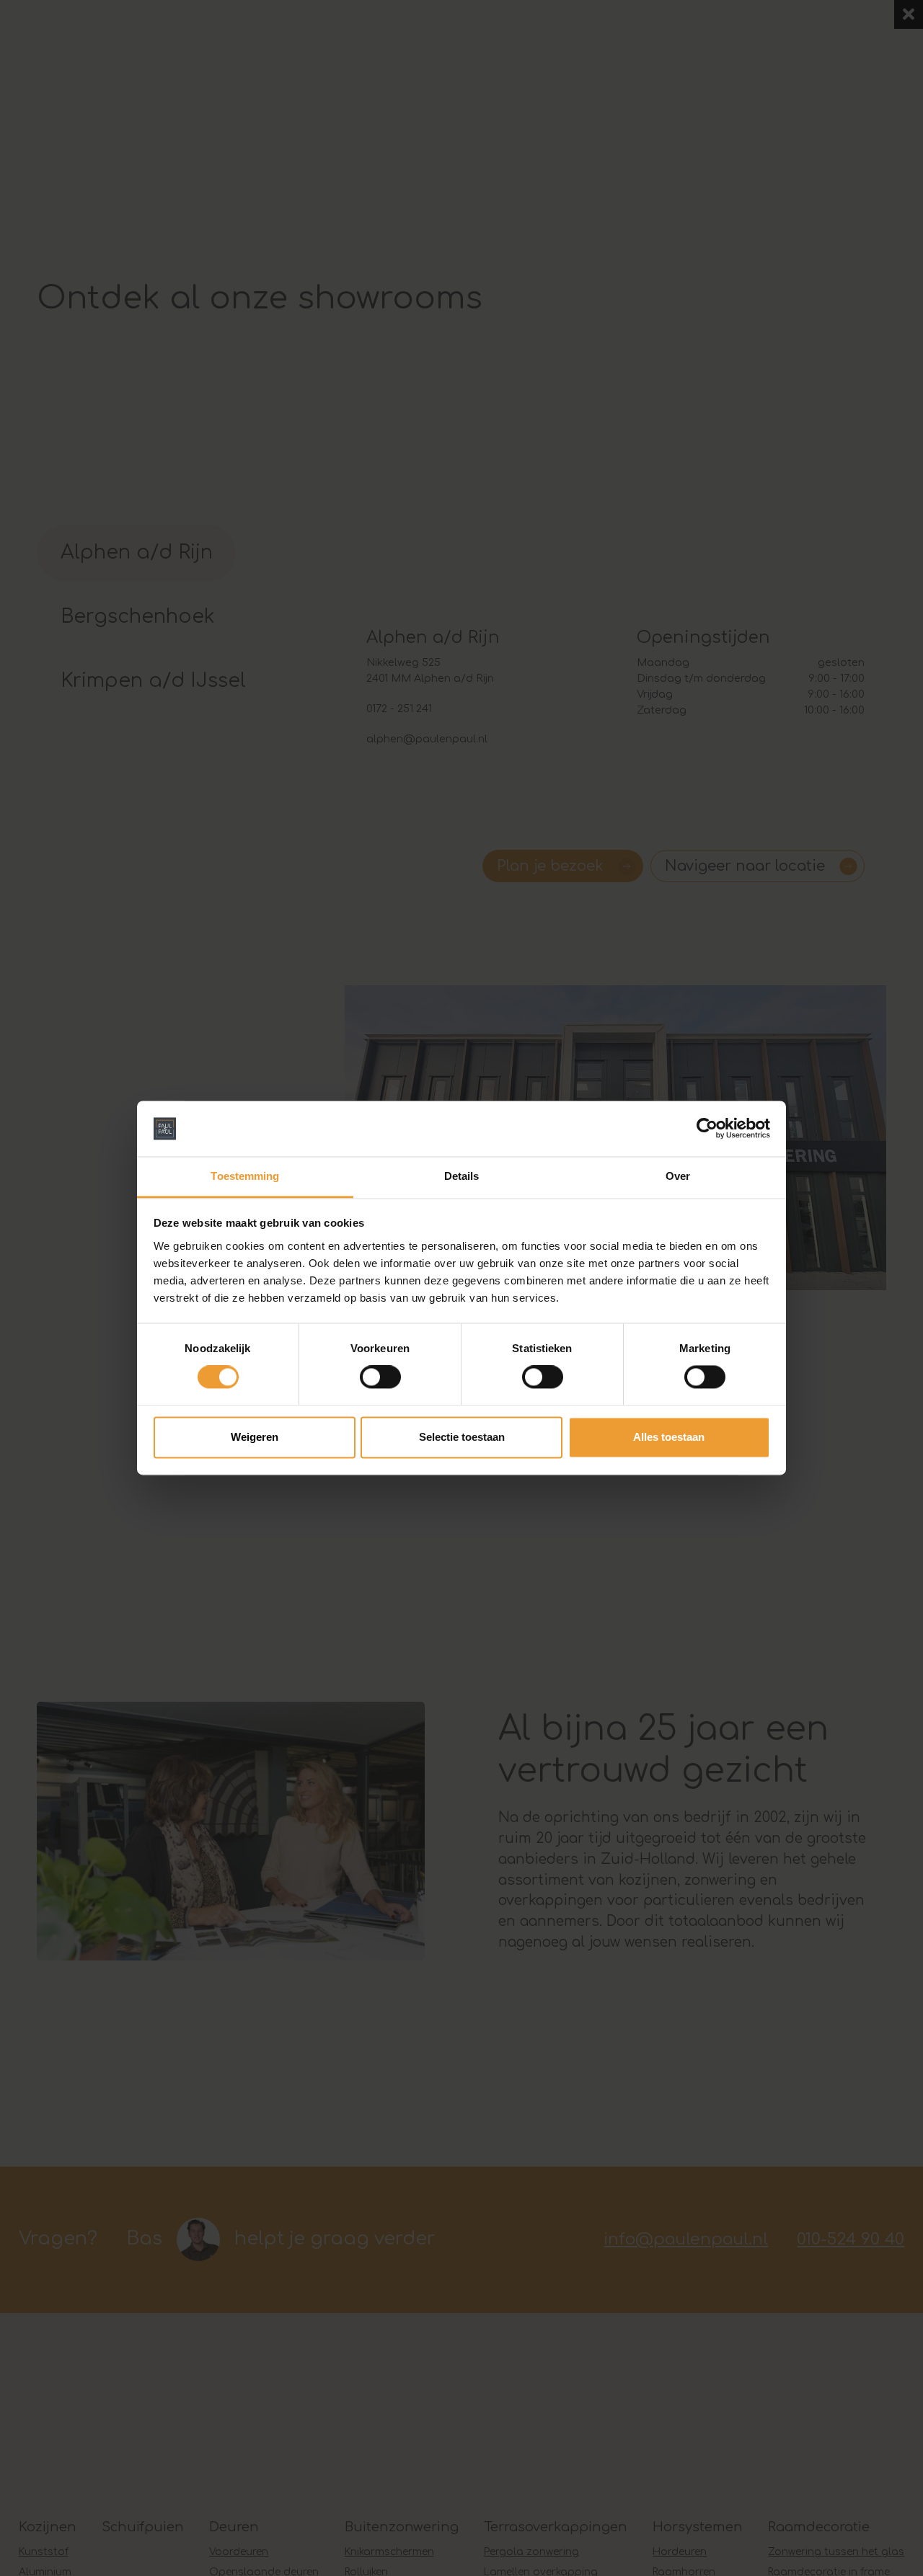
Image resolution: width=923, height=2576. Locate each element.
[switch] (380, 1377)
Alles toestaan (669, 1437)
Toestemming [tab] (245, 1176)
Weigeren (255, 1437)
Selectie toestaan (462, 1437)
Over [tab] (678, 1176)
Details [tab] (462, 1176)
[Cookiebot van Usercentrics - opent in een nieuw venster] (707, 1129)
